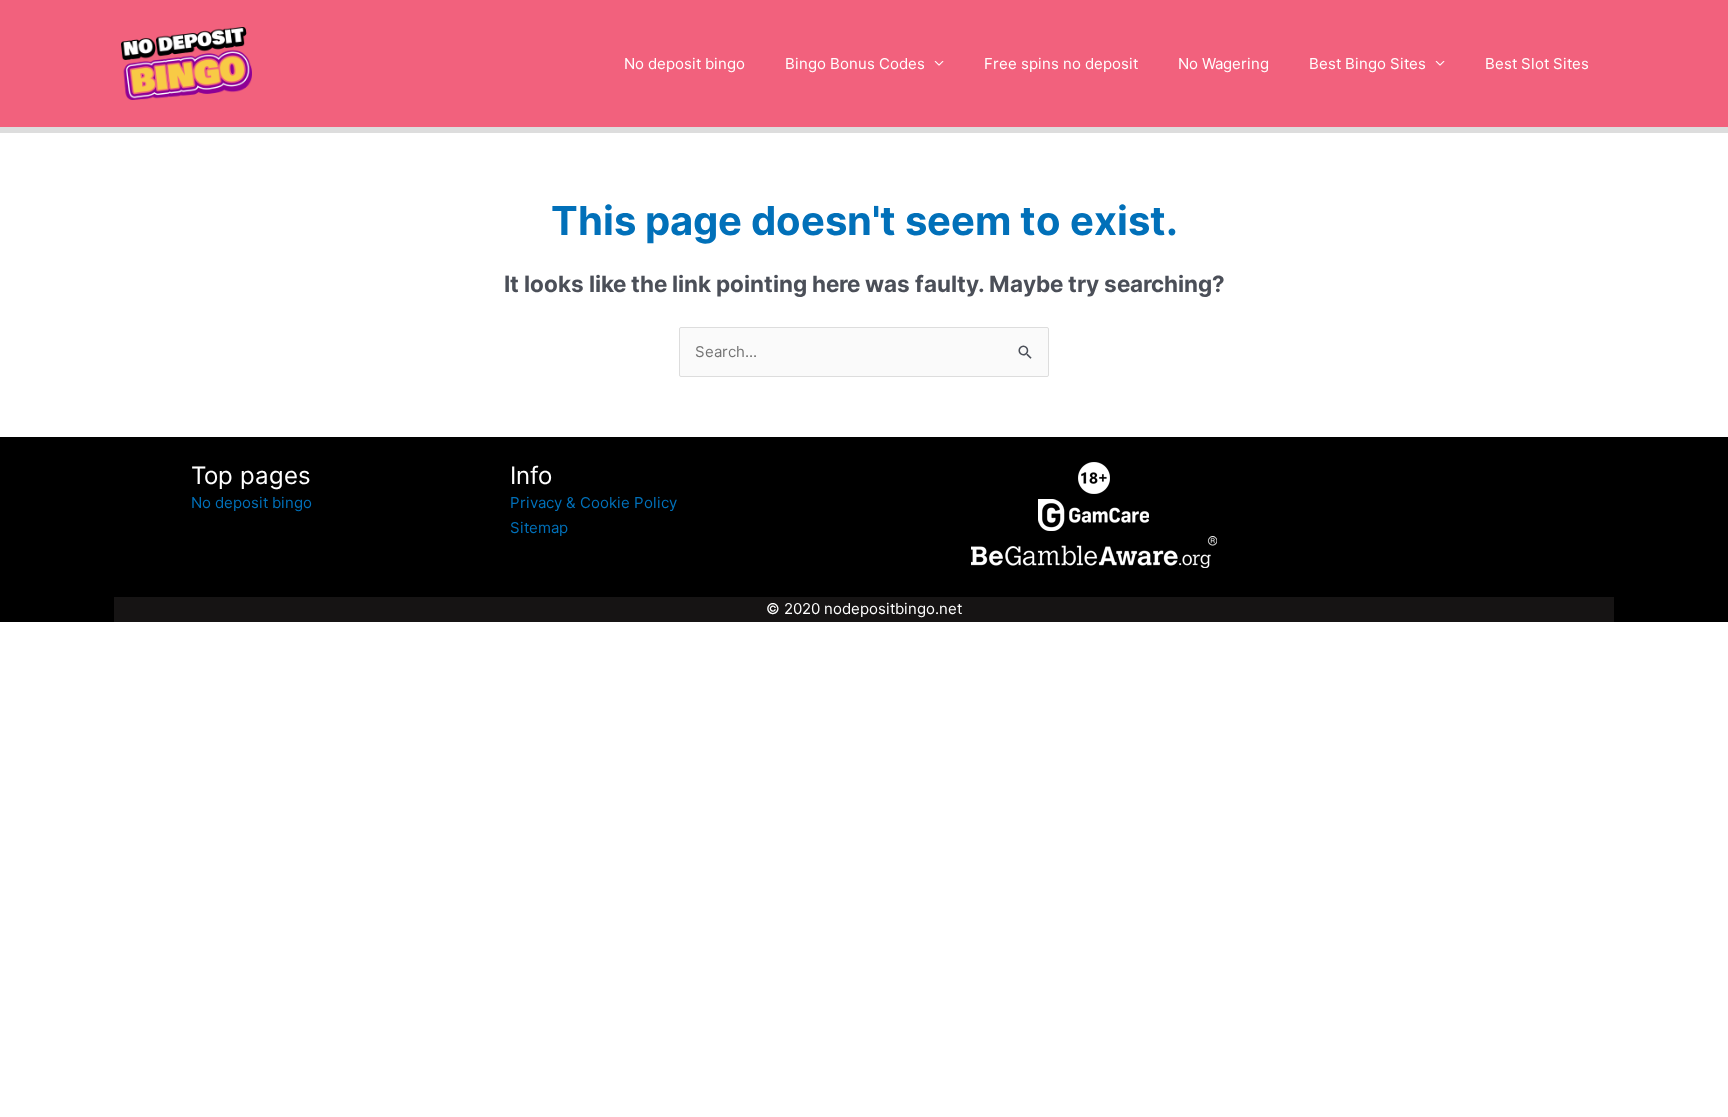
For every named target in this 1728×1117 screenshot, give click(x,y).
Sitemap (539, 527)
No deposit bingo (684, 63)
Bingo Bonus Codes (855, 63)
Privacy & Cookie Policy (593, 502)
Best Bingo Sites (1367, 63)
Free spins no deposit (1061, 63)
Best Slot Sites (1537, 63)
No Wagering (1223, 63)
